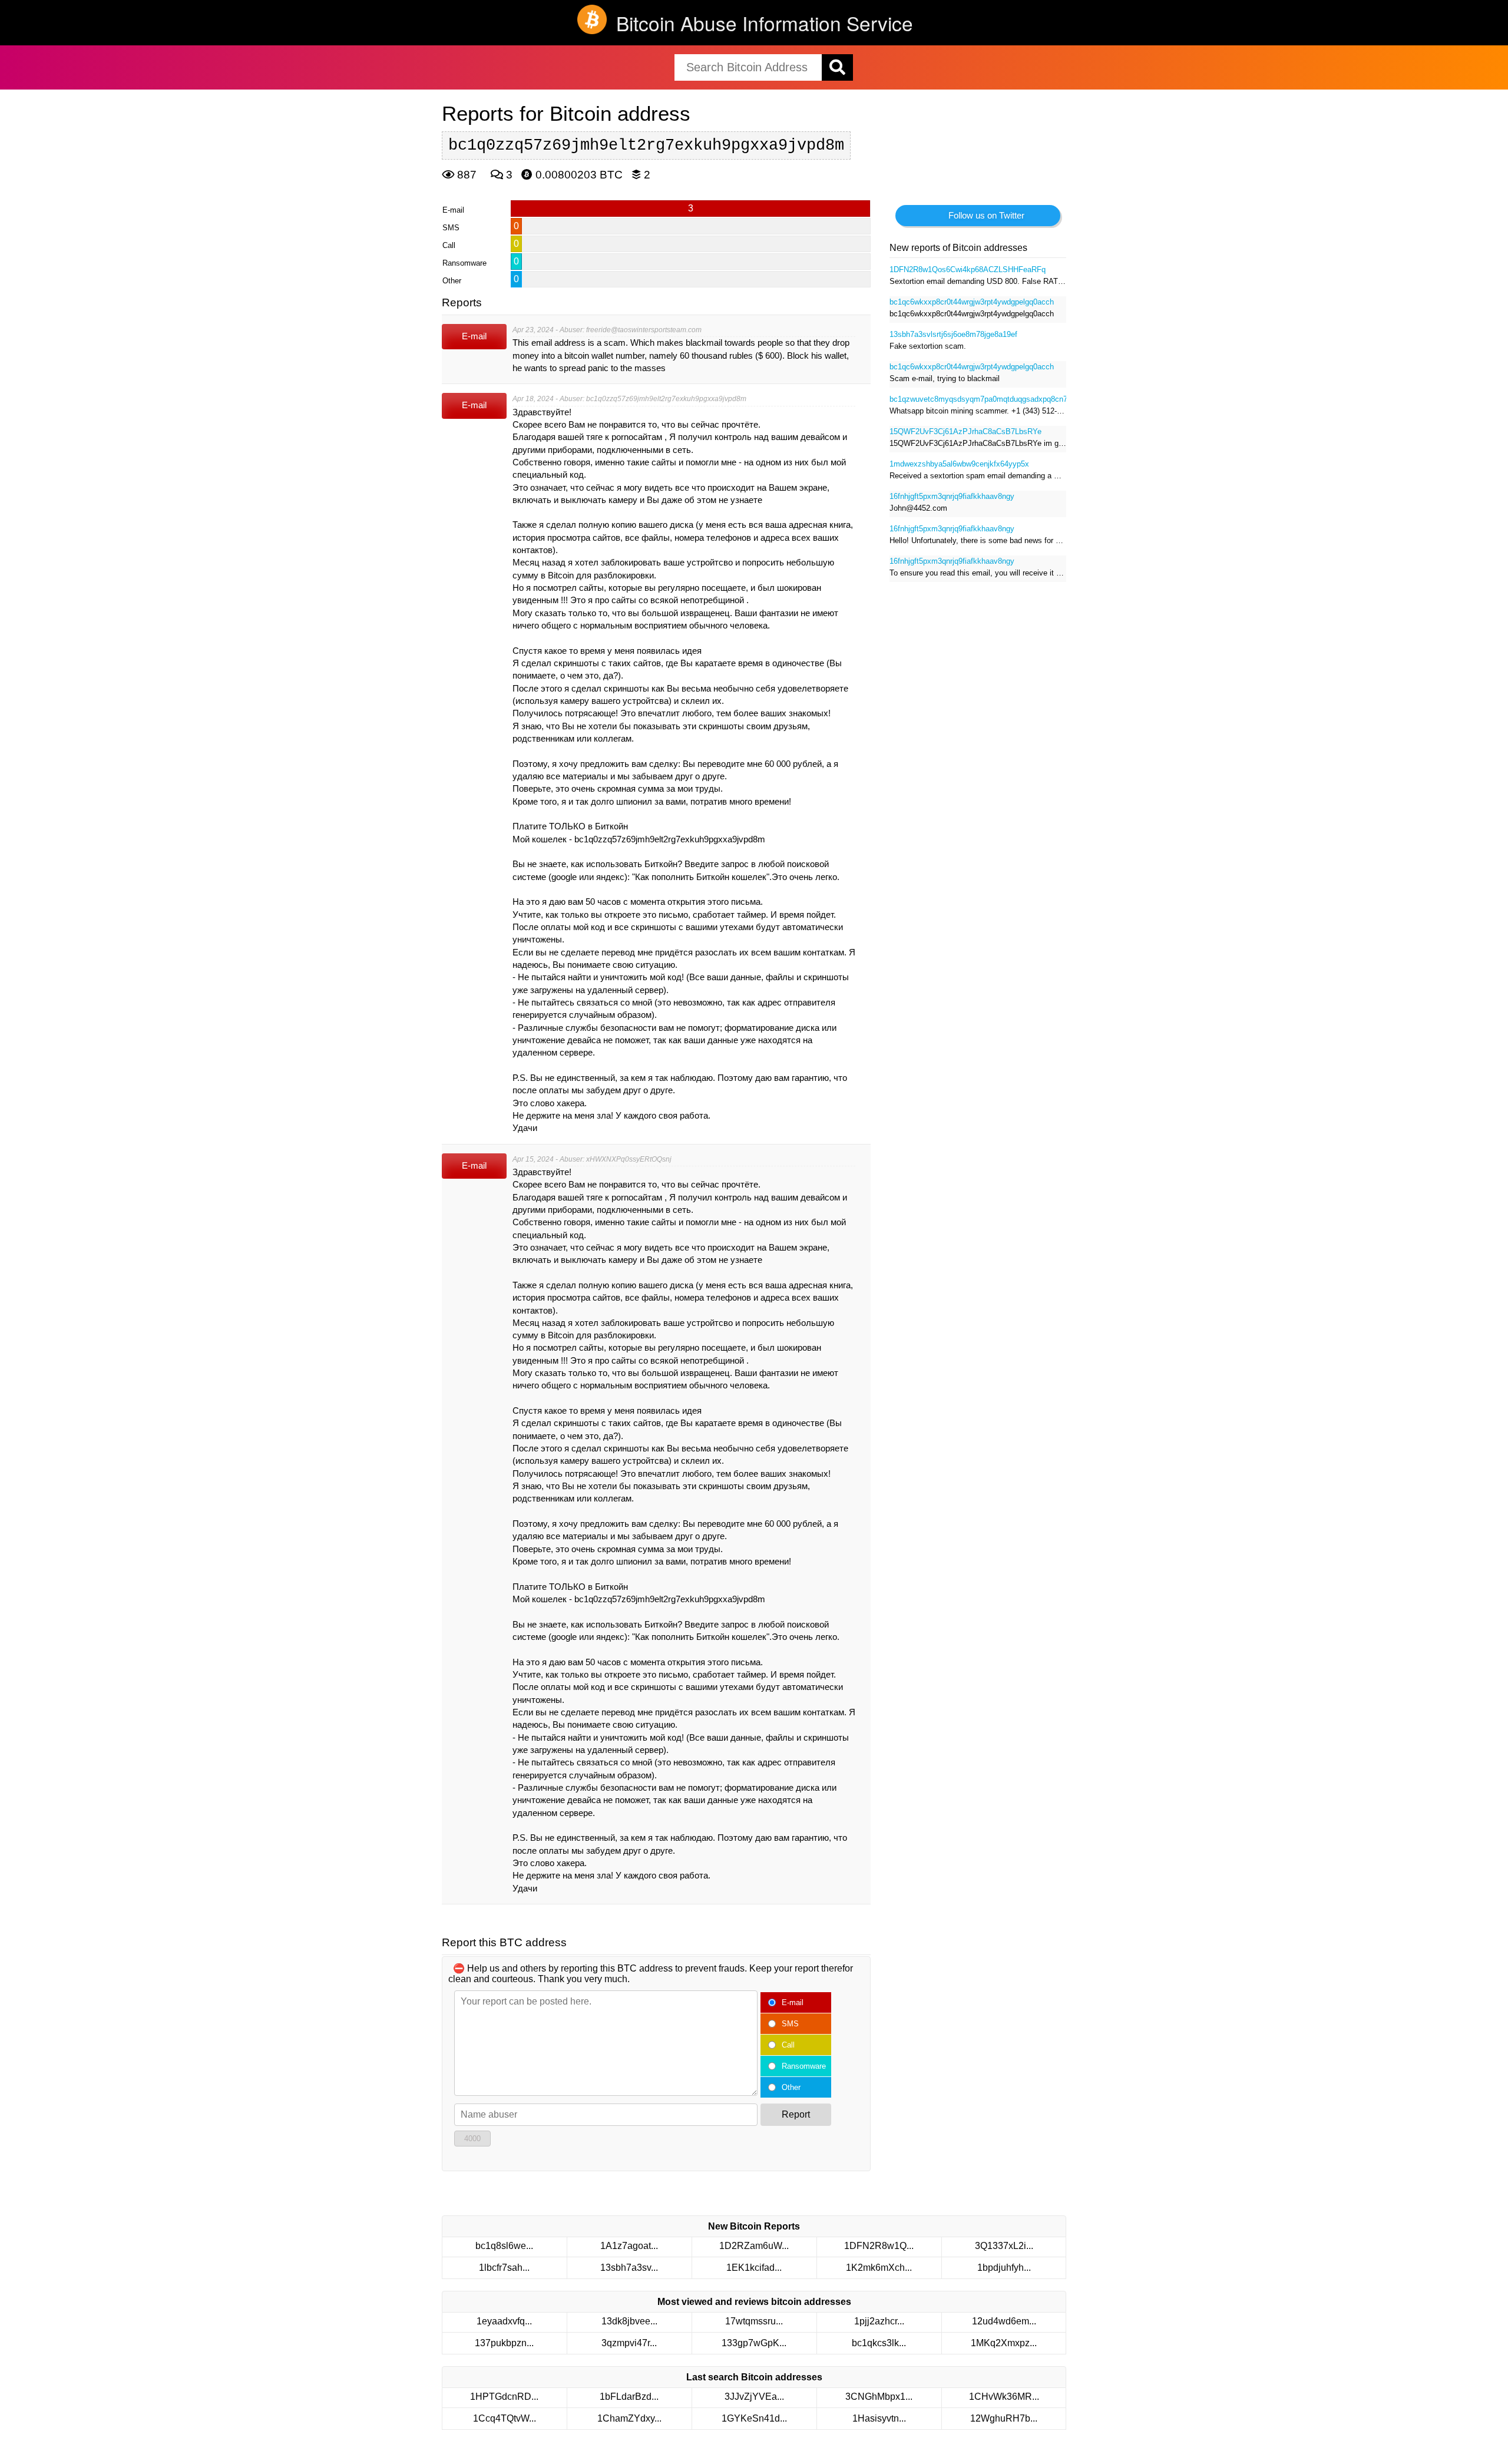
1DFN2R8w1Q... (879, 2246)
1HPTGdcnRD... (504, 2397)
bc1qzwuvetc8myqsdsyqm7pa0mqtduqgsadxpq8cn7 (978, 399)
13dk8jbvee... (629, 2321)
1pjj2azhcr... (879, 2321)
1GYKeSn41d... (754, 2418)
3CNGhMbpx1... (879, 2397)
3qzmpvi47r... (629, 2343)
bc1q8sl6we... (504, 2246)
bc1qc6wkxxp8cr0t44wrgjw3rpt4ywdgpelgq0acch (972, 302)
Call (788, 2045)
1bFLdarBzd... (629, 2397)
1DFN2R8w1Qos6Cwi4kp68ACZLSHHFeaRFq (968, 269)
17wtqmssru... (754, 2321)
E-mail (793, 2002)
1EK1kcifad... (754, 2268)
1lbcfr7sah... (504, 2268)
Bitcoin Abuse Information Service (765, 23)
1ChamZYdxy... (629, 2418)
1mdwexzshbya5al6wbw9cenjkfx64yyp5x (959, 464)
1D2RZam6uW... (754, 2246)
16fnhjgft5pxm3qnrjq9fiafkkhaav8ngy (952, 496)
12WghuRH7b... (1004, 2418)
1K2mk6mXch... (879, 2268)
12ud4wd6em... (1004, 2321)
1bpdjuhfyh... (1004, 2268)
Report (796, 2114)
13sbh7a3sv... (629, 2268)
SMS (790, 2024)
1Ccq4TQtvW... (505, 2418)
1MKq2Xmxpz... (1004, 2343)
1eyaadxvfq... (504, 2321)
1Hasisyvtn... (879, 2418)
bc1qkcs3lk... (879, 2343)
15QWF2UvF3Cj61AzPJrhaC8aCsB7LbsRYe (965, 431)
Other (791, 2087)
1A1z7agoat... (629, 2246)
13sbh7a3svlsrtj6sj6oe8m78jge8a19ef (953, 334)
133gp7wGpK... (754, 2343)
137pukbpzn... (504, 2343)
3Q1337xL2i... (1004, 2246)
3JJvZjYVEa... (754, 2397)
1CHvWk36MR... (1004, 2397)
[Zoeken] (837, 67)
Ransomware (804, 2066)
